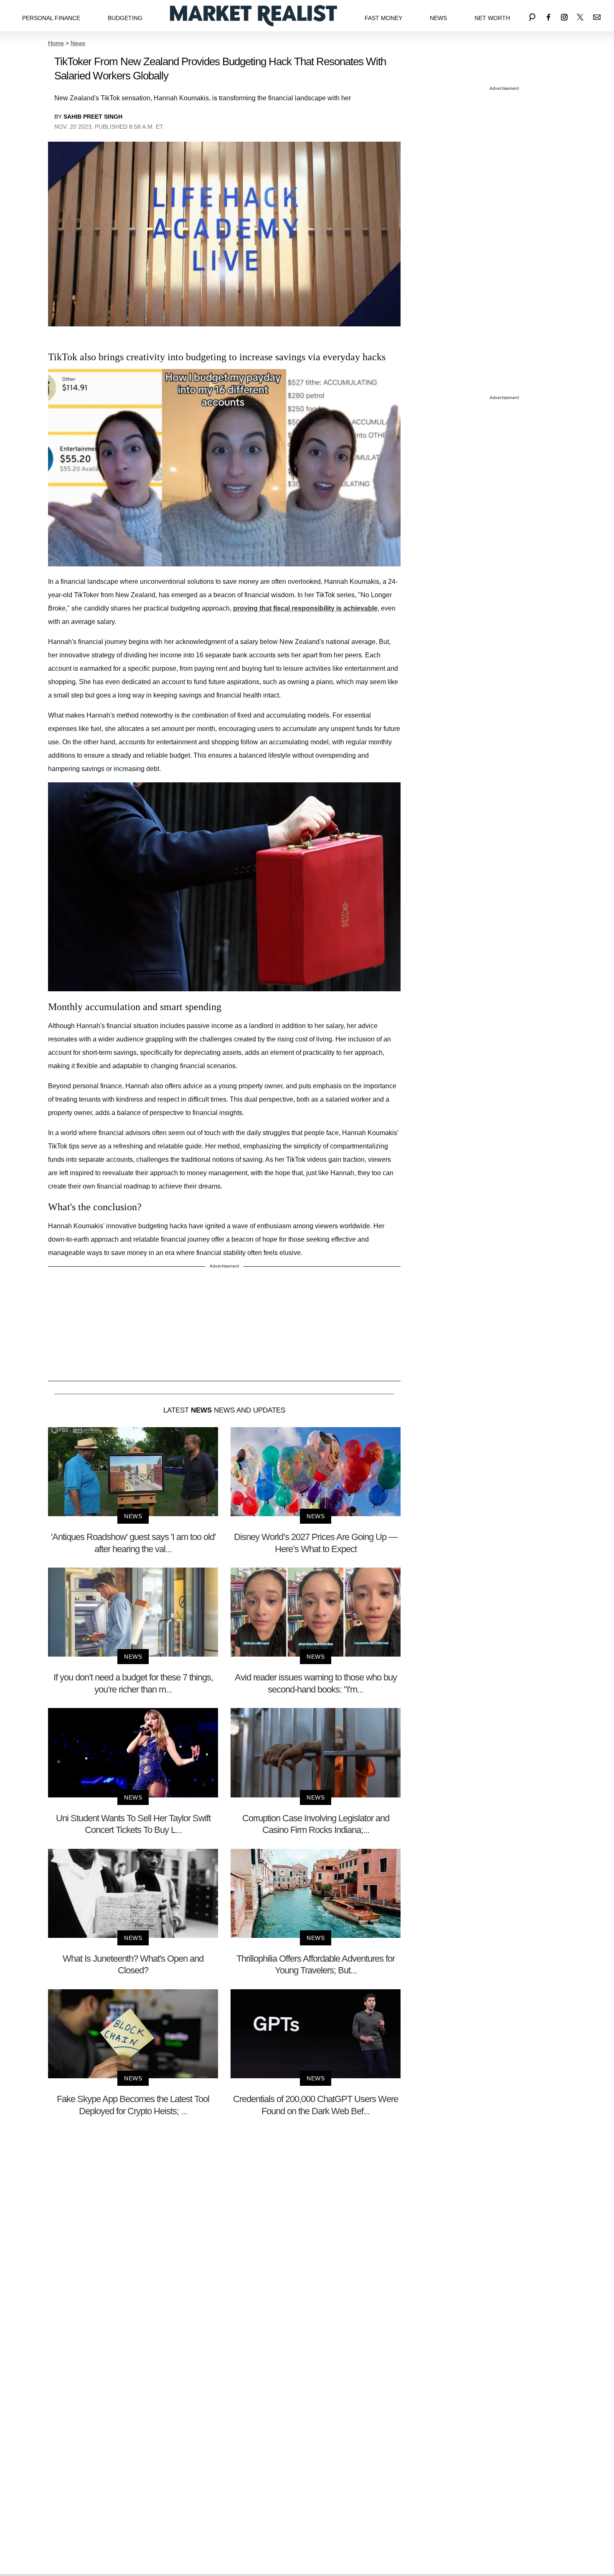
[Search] (532, 16)
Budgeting (125, 18)
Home (56, 43)
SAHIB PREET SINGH (93, 117)
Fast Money (383, 18)
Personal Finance (51, 18)
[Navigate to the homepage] (254, 16)
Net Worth (492, 18)
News (438, 18)
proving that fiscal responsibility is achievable (305, 608)
